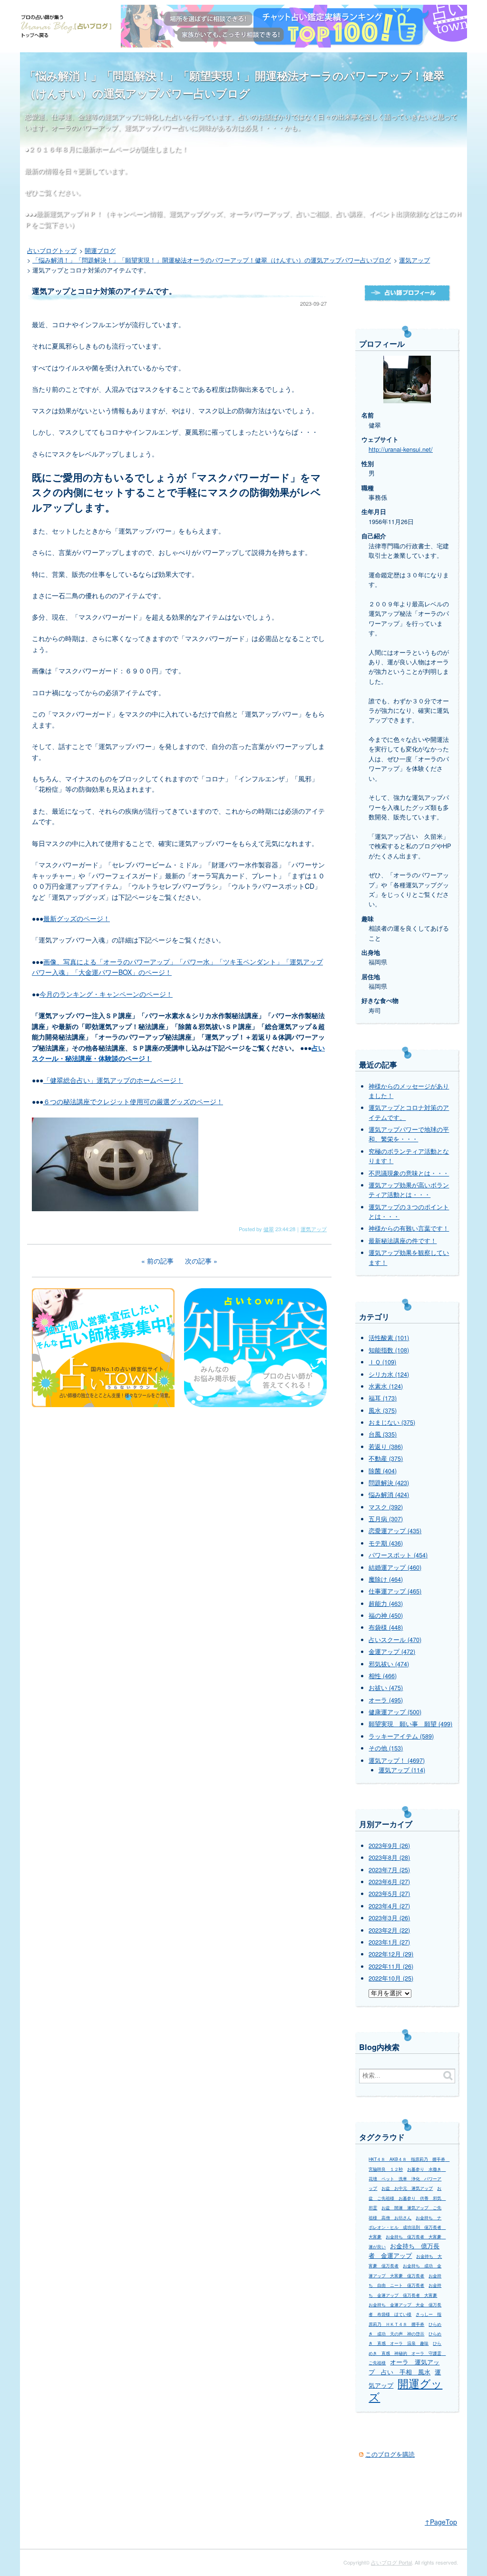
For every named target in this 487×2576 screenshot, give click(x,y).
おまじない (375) (392, 1422)
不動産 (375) (386, 1458)
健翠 (269, 1229)
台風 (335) (383, 1434)
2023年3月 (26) (389, 1918)
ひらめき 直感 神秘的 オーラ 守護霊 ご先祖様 (407, 2353)
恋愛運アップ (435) (395, 1531)
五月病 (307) (386, 1519)
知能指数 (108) (389, 1350)
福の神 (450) (386, 1615)
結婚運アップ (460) (395, 1567)
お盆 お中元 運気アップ (407, 2188)
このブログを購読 (390, 2454)
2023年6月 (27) (389, 1882)
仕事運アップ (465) (395, 1591)
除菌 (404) (383, 1471)
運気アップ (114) (402, 1770)
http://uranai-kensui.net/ (401, 449)
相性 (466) (383, 1676)
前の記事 (160, 1261)
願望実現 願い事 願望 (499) (410, 1724)
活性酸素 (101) (389, 1338)
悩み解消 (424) (389, 1495)
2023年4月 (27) (389, 1906)
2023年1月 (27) (389, 1942)
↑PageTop (441, 2522)
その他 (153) (386, 1748)
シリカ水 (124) (389, 1374)
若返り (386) (386, 1447)
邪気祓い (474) (389, 1664)
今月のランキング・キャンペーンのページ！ (106, 994)
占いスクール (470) (395, 1640)
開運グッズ (405, 2390)
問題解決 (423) (389, 1483)
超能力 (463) (386, 1604)
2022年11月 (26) (391, 1966)
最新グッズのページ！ (77, 918)
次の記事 (198, 1261)
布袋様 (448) (386, 1627)
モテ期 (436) (386, 1543)
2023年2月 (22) (389, 1930)
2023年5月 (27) (389, 1894)
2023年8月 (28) (389, 1857)
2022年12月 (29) (391, 1954)
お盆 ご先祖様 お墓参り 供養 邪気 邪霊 (407, 2198)
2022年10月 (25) (391, 1978)
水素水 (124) (386, 1386)
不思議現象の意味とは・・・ (409, 1173)
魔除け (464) (386, 1579)
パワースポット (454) (398, 1555)
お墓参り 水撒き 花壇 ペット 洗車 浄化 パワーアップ (407, 2179)
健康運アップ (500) (395, 1712)
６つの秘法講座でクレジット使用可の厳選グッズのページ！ (133, 1101)
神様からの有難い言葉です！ (409, 1228)
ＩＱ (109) (382, 1362)
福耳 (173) (383, 1398)
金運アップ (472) (392, 1652)
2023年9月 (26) (389, 1846)
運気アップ (314, 1229)
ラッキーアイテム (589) (401, 1736)
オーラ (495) (386, 1700)
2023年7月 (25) (389, 1870)
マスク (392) (386, 1507)
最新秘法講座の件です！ (403, 1241)
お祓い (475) (386, 1688)
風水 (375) (383, 1410)
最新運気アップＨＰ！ (69, 214)
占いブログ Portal (391, 2562)
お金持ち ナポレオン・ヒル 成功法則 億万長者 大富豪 (407, 2227)
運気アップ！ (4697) (397, 1760)
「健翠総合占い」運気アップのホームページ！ (113, 1080)
